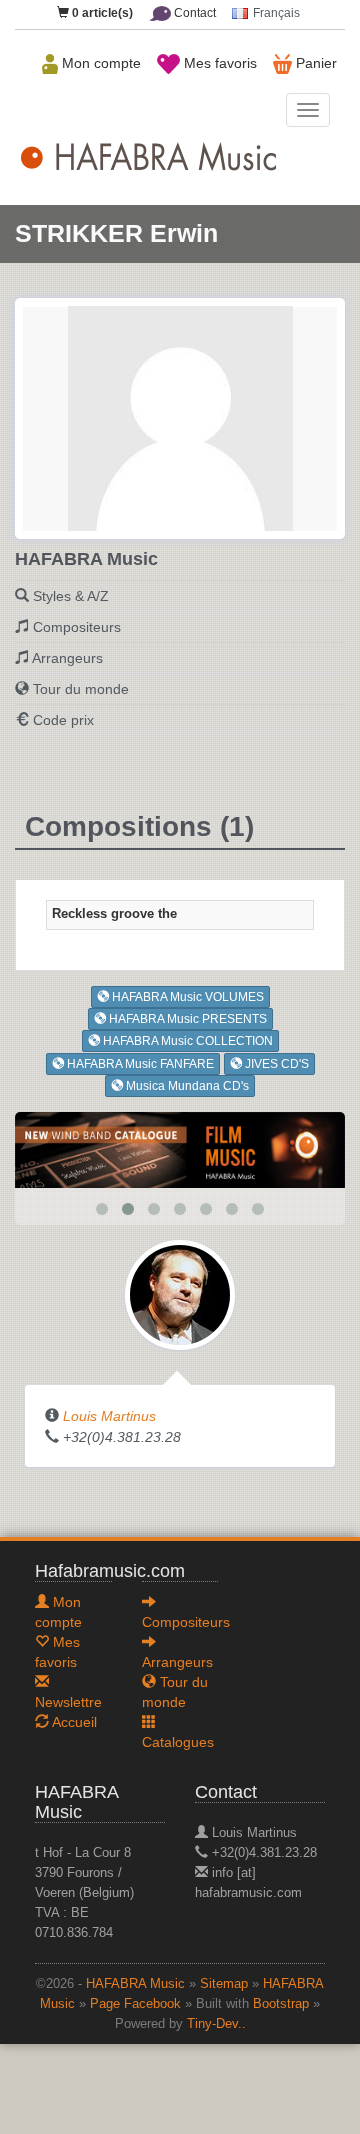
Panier (314, 63)
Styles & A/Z (71, 596)
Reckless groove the (114, 914)
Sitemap (224, 1984)
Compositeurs (77, 627)
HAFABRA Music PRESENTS (186, 1019)
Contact (193, 13)
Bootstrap (281, 2004)
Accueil (73, 1722)
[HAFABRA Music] (180, 1149)
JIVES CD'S (275, 1064)
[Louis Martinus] (180, 1294)
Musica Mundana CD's (186, 1086)
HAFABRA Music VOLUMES (186, 997)
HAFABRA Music (135, 1984)
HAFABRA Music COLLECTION (186, 1041)
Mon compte (99, 63)
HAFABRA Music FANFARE (139, 1064)
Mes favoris (218, 63)
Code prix (63, 720)
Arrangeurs (67, 658)
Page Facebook (135, 2004)
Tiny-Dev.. (216, 2024)
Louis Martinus (109, 1416)
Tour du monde (81, 689)
